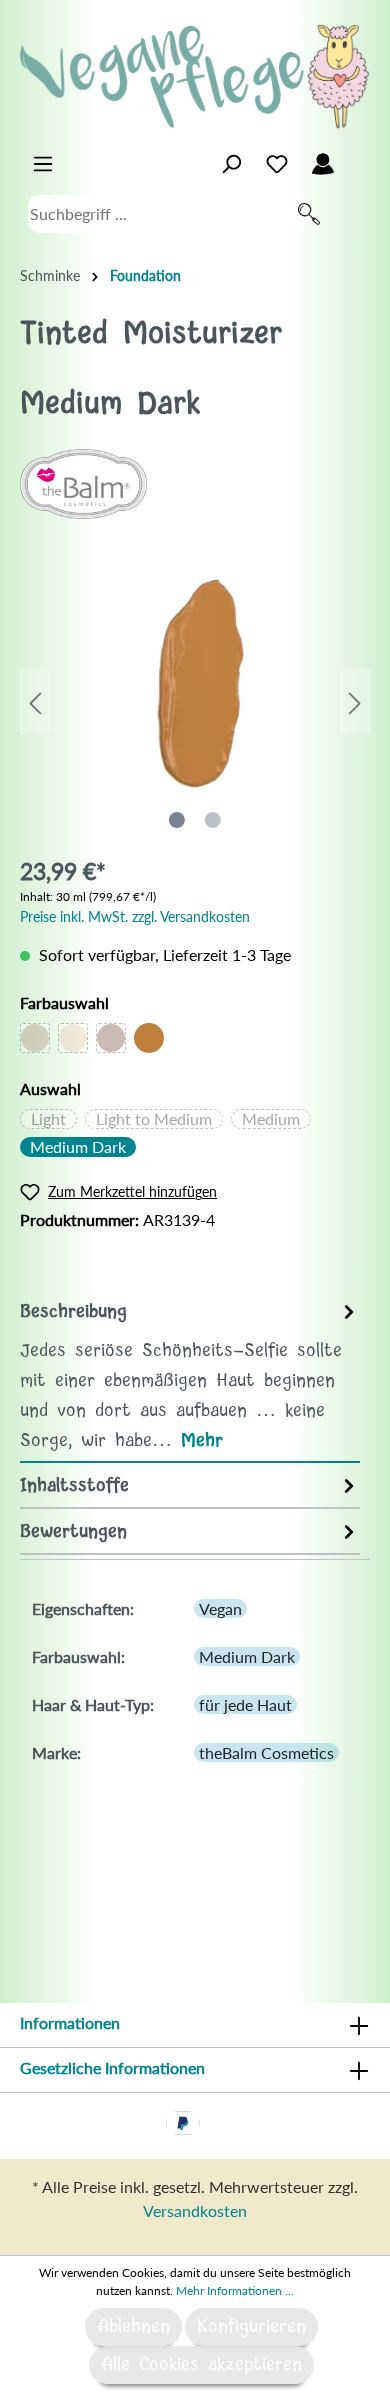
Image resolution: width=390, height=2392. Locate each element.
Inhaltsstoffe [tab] (74, 1486)
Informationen (70, 2022)
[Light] (35, 1038)
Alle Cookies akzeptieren (201, 2365)
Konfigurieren (251, 2327)
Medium (271, 1118)
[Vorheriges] (35, 702)
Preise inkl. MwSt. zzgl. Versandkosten (135, 916)
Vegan (220, 1608)
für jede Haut (245, 1704)
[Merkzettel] (277, 164)
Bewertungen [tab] (73, 1532)
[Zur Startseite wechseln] (195, 76)
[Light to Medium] (73, 1038)
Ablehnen (133, 2327)
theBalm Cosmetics (266, 1752)
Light (48, 1118)
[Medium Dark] (149, 1038)
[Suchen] (309, 214)
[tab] (190, 1375)
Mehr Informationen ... (235, 2290)
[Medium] (111, 1038)
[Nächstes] (355, 702)
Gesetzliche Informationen (112, 2067)
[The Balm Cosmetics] (83, 481)
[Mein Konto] (323, 164)
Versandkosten (195, 2210)
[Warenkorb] (358, 159)
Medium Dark (78, 1146)
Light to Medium (154, 1118)
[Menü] (43, 164)
